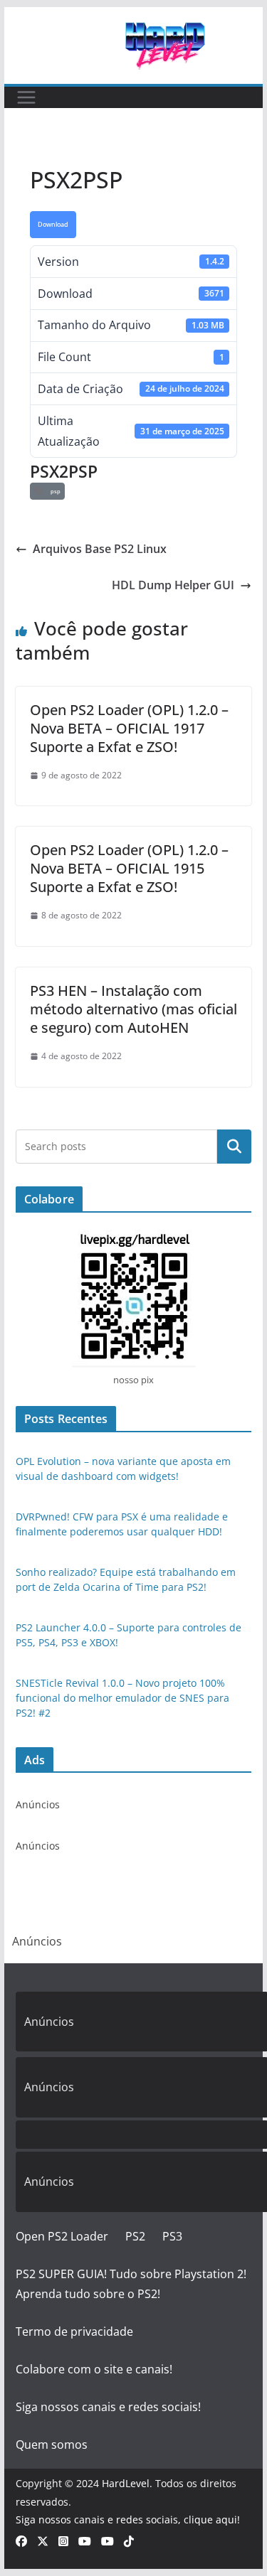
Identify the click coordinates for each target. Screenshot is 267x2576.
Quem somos (52, 2444)
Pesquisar (234, 1146)
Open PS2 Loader (62, 2236)
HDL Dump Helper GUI (173, 585)
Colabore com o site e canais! (94, 2369)
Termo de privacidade (74, 2331)
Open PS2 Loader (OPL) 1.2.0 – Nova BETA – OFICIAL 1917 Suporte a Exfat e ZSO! (129, 728)
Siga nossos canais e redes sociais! (108, 2407)
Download (53, 225)
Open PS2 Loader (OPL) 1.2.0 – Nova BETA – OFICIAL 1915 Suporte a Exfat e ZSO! (129, 868)
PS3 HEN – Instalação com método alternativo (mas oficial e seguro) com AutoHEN (133, 1009)
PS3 (172, 2236)
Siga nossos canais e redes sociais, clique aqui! (128, 2519)
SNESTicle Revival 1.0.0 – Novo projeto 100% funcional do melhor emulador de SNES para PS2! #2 (122, 1698)
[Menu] (26, 97)
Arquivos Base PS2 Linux (100, 549)
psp (54, 491)
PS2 (135, 2236)
